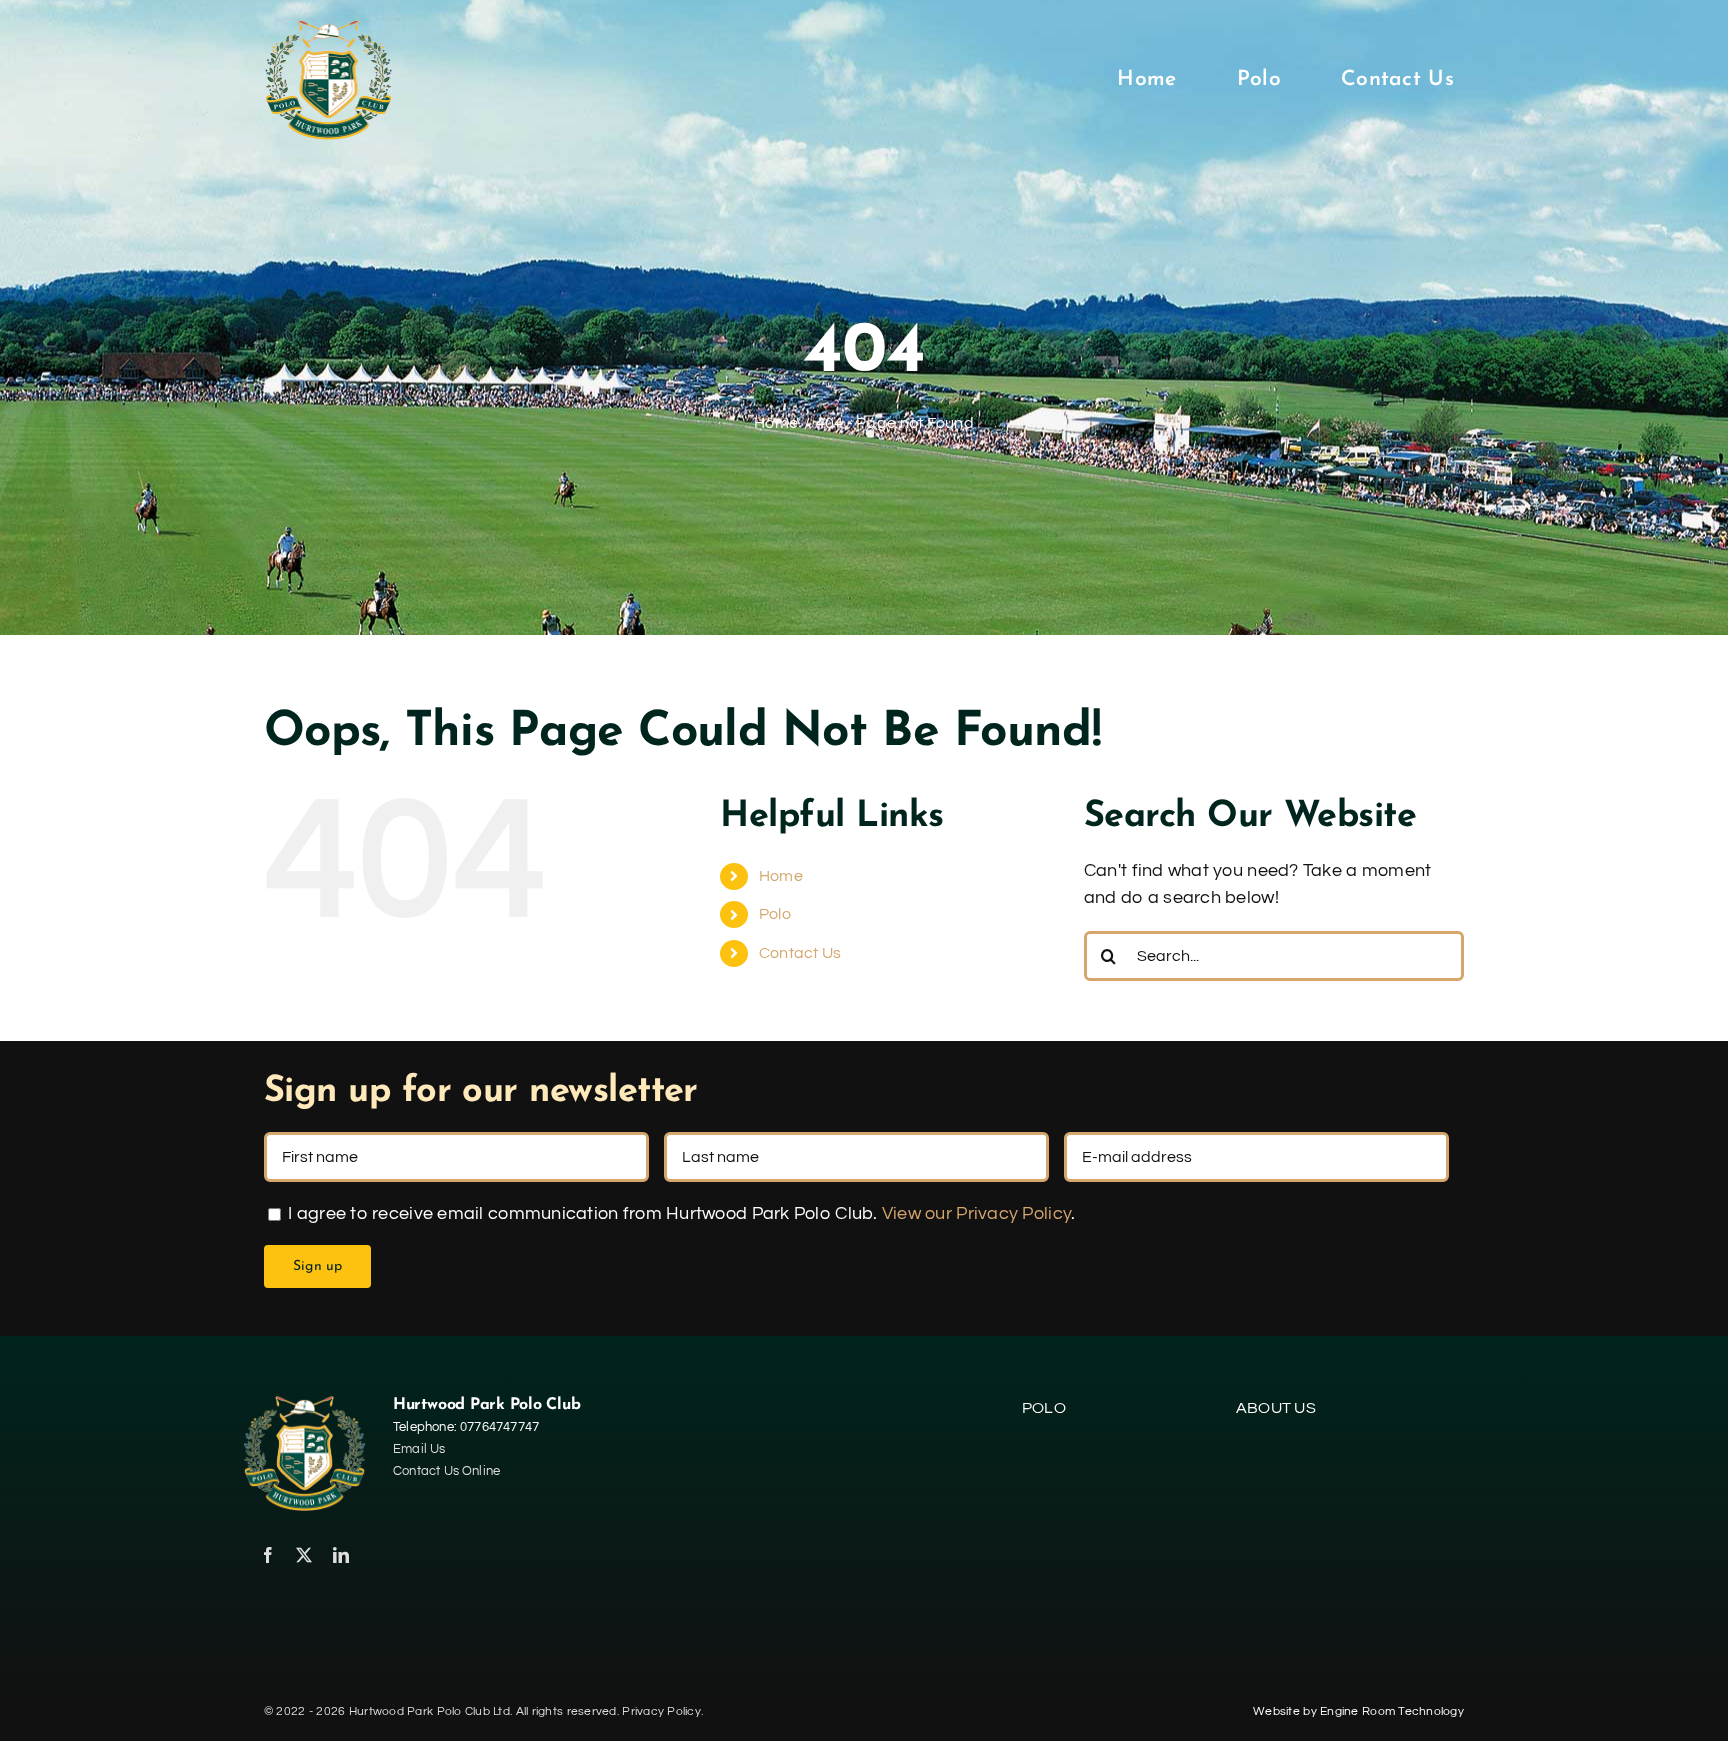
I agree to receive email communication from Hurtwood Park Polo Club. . (679, 1213)
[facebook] (268, 1555)
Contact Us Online (446, 1471)
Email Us (419, 1449)
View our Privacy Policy (976, 1213)
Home (781, 876)
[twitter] (304, 1555)
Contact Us (800, 953)
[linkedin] (341, 1555)
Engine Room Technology (1392, 1711)
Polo (775, 914)
